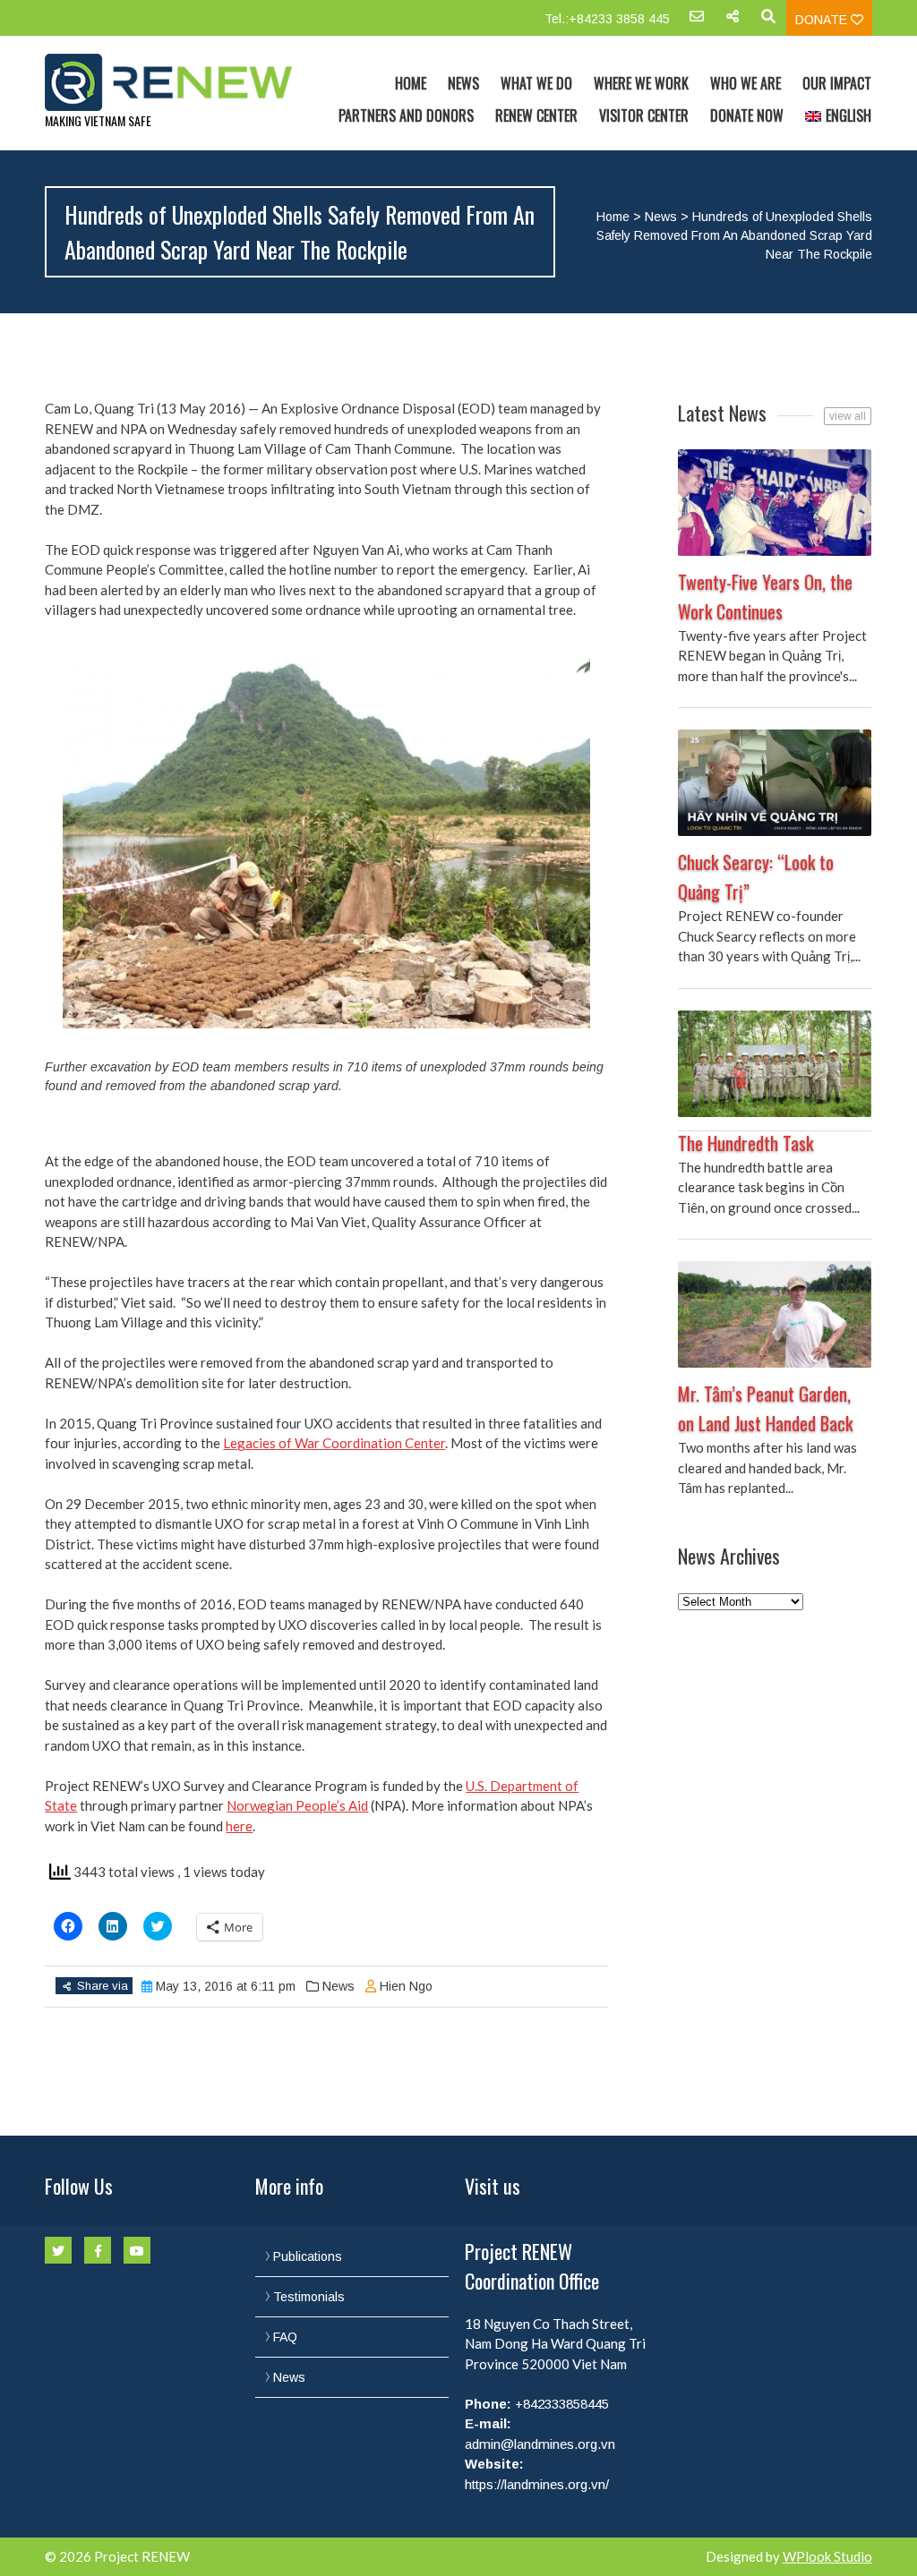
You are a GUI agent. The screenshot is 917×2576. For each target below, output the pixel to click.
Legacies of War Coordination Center (334, 1443)
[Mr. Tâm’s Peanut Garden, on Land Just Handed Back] (775, 1314)
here (239, 1826)
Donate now (747, 115)
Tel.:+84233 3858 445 (607, 19)
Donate (823, 20)
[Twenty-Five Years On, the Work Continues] (775, 503)
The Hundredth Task (746, 1143)
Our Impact (837, 83)
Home (411, 83)
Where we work (641, 83)
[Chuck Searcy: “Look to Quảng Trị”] (775, 783)
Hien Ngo (406, 1986)
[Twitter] (58, 2250)
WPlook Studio (827, 2556)
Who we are (746, 83)
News (463, 83)
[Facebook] (98, 2250)
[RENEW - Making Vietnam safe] (168, 82)
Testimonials (309, 2297)
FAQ (285, 2337)
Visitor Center (644, 115)
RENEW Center (536, 115)
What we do (536, 83)
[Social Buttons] (733, 22)
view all (848, 416)
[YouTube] (137, 2250)
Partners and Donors (406, 115)
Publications (308, 2256)
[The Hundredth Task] (775, 1064)
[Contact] (697, 22)
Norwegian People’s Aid (297, 1805)
